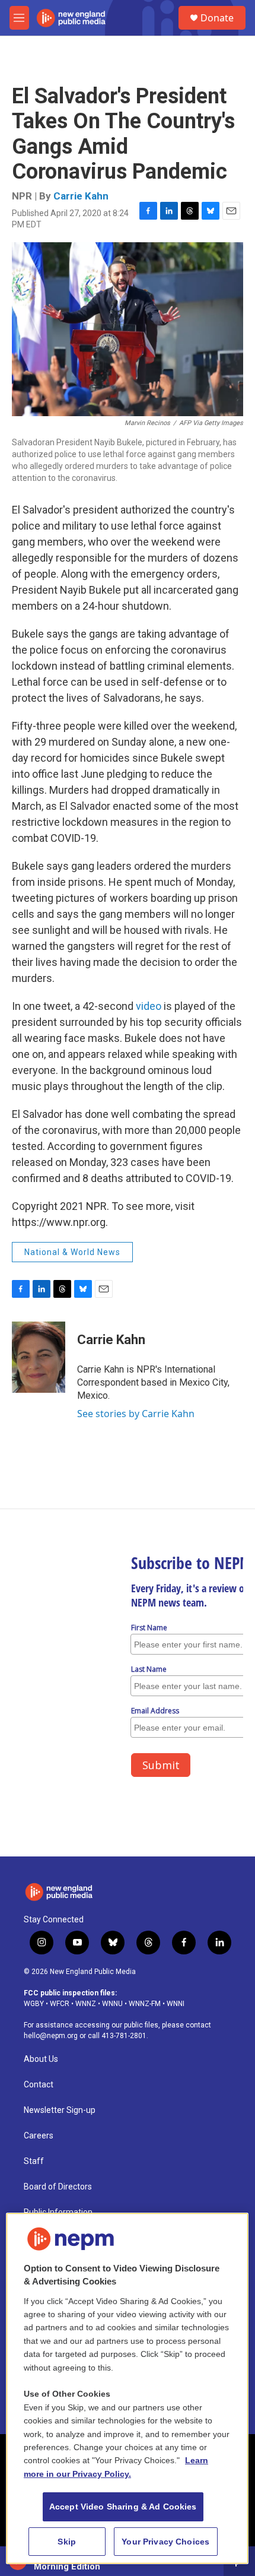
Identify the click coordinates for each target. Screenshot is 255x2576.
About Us (41, 2059)
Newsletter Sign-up (60, 2110)
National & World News (72, 1252)
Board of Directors (58, 2187)
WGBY (34, 2004)
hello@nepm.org (51, 2036)
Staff (34, 2161)
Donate (217, 18)
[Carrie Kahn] (39, 1357)
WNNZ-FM (145, 2004)
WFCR (60, 2004)
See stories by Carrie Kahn (136, 1414)
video (150, 1006)
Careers (39, 2136)
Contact (39, 2085)
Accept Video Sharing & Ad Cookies (123, 2507)
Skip (67, 2542)
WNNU (112, 2004)
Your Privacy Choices (165, 2542)
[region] (127, 2389)
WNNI (176, 2004)
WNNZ (86, 2004)
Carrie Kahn (81, 196)
